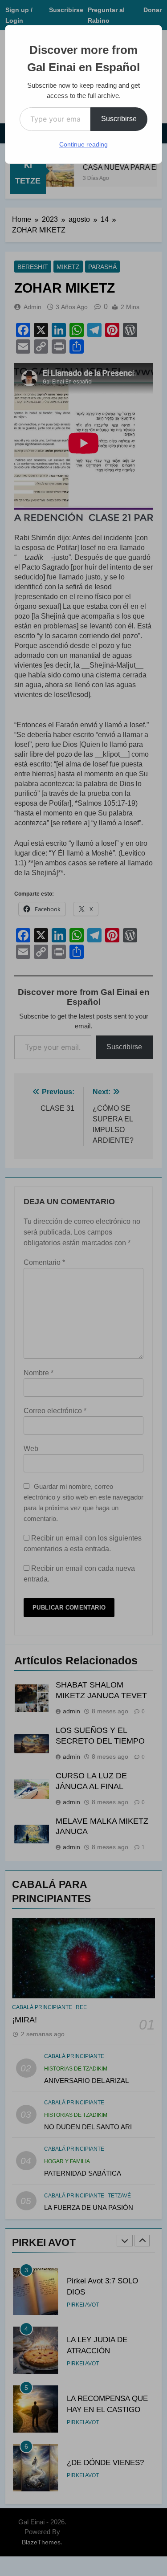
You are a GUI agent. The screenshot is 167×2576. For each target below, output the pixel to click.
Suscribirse (119, 119)
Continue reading (83, 144)
